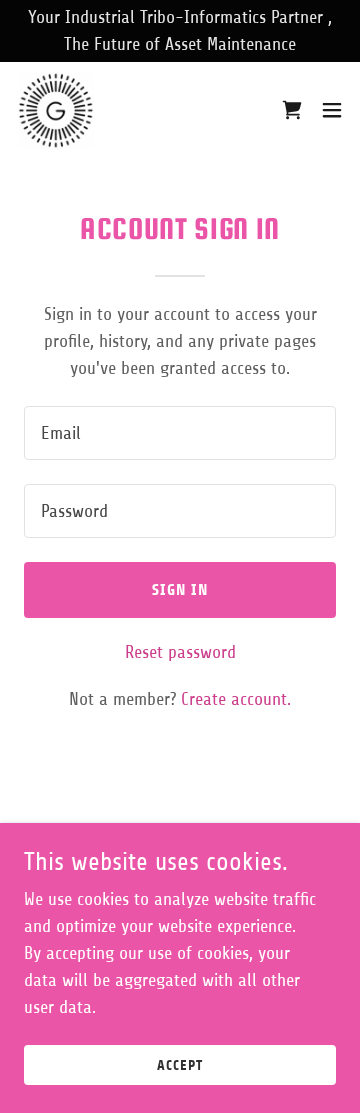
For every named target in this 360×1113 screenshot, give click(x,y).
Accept (180, 1065)
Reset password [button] (180, 652)
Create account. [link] (236, 699)
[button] (292, 110)
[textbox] (180, 433)
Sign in (180, 589)
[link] (56, 110)
